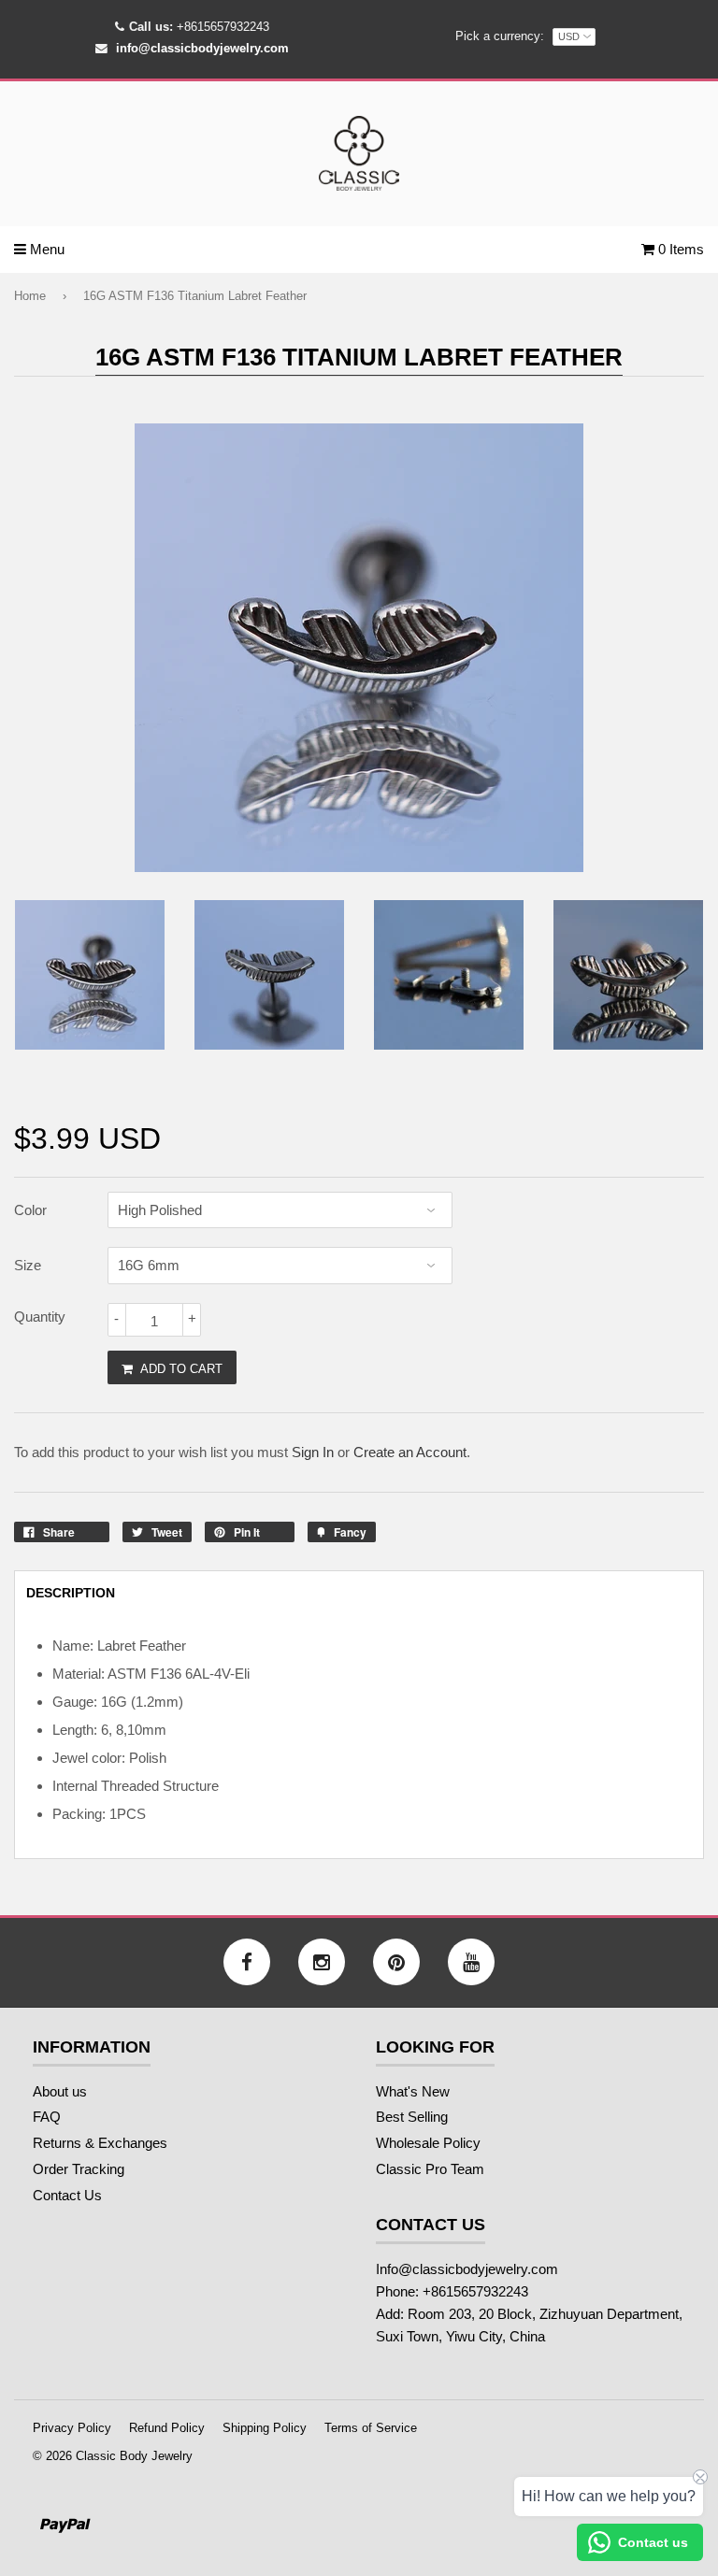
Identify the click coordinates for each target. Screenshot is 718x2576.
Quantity (40, 1317)
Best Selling (412, 2117)
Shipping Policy (265, 2428)
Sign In (313, 1452)
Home (30, 296)
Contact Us (67, 2195)
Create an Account (410, 1452)
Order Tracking (79, 2169)
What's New (413, 2091)
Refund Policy (167, 2428)
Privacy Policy (72, 2428)
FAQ (47, 2117)
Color (30, 1210)
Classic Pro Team (430, 2169)
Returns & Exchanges (100, 2143)
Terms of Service (371, 2428)
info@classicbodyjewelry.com (202, 48)
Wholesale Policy (428, 2143)
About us (60, 2091)
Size (28, 1265)
